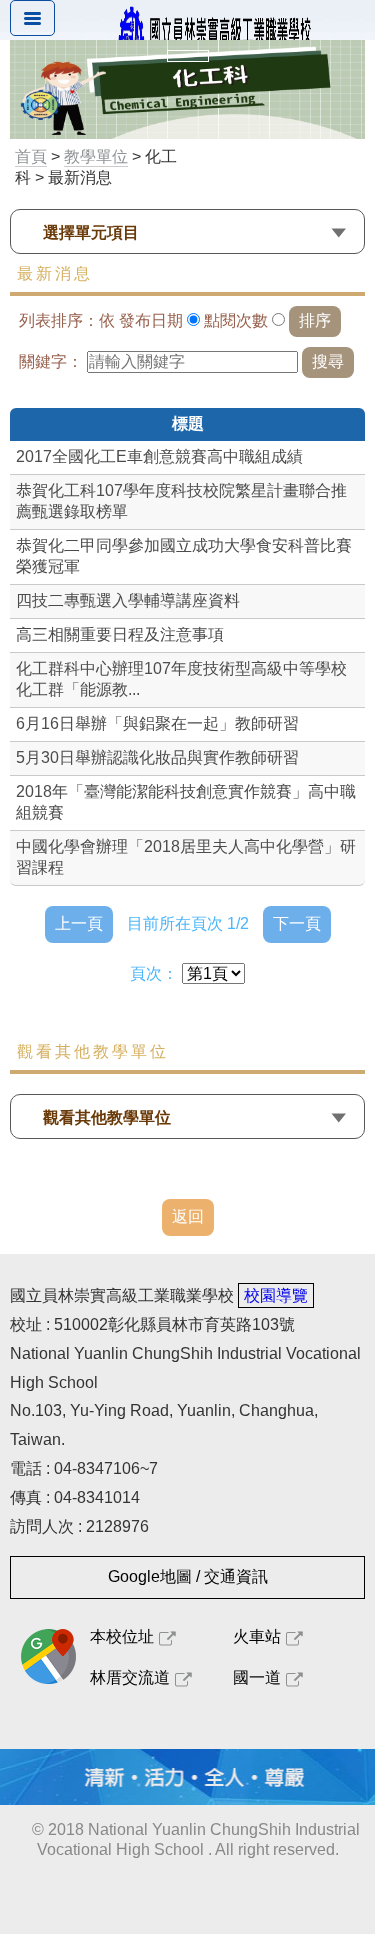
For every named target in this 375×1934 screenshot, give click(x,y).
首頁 (31, 156)
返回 (188, 1216)
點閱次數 (236, 320)
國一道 (257, 1677)
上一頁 (79, 923)
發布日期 (151, 320)
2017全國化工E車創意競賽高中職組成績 (159, 456)
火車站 (257, 1636)
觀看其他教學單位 (107, 1117)
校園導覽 (276, 1295)
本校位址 (122, 1636)
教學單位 (96, 156)
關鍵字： (51, 361)
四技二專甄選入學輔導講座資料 (128, 600)
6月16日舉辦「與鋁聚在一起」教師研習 (157, 723)
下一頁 (297, 923)
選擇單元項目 (91, 232)
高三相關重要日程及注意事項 (120, 634)
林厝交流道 (130, 1677)
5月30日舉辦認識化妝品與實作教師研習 (157, 757)
